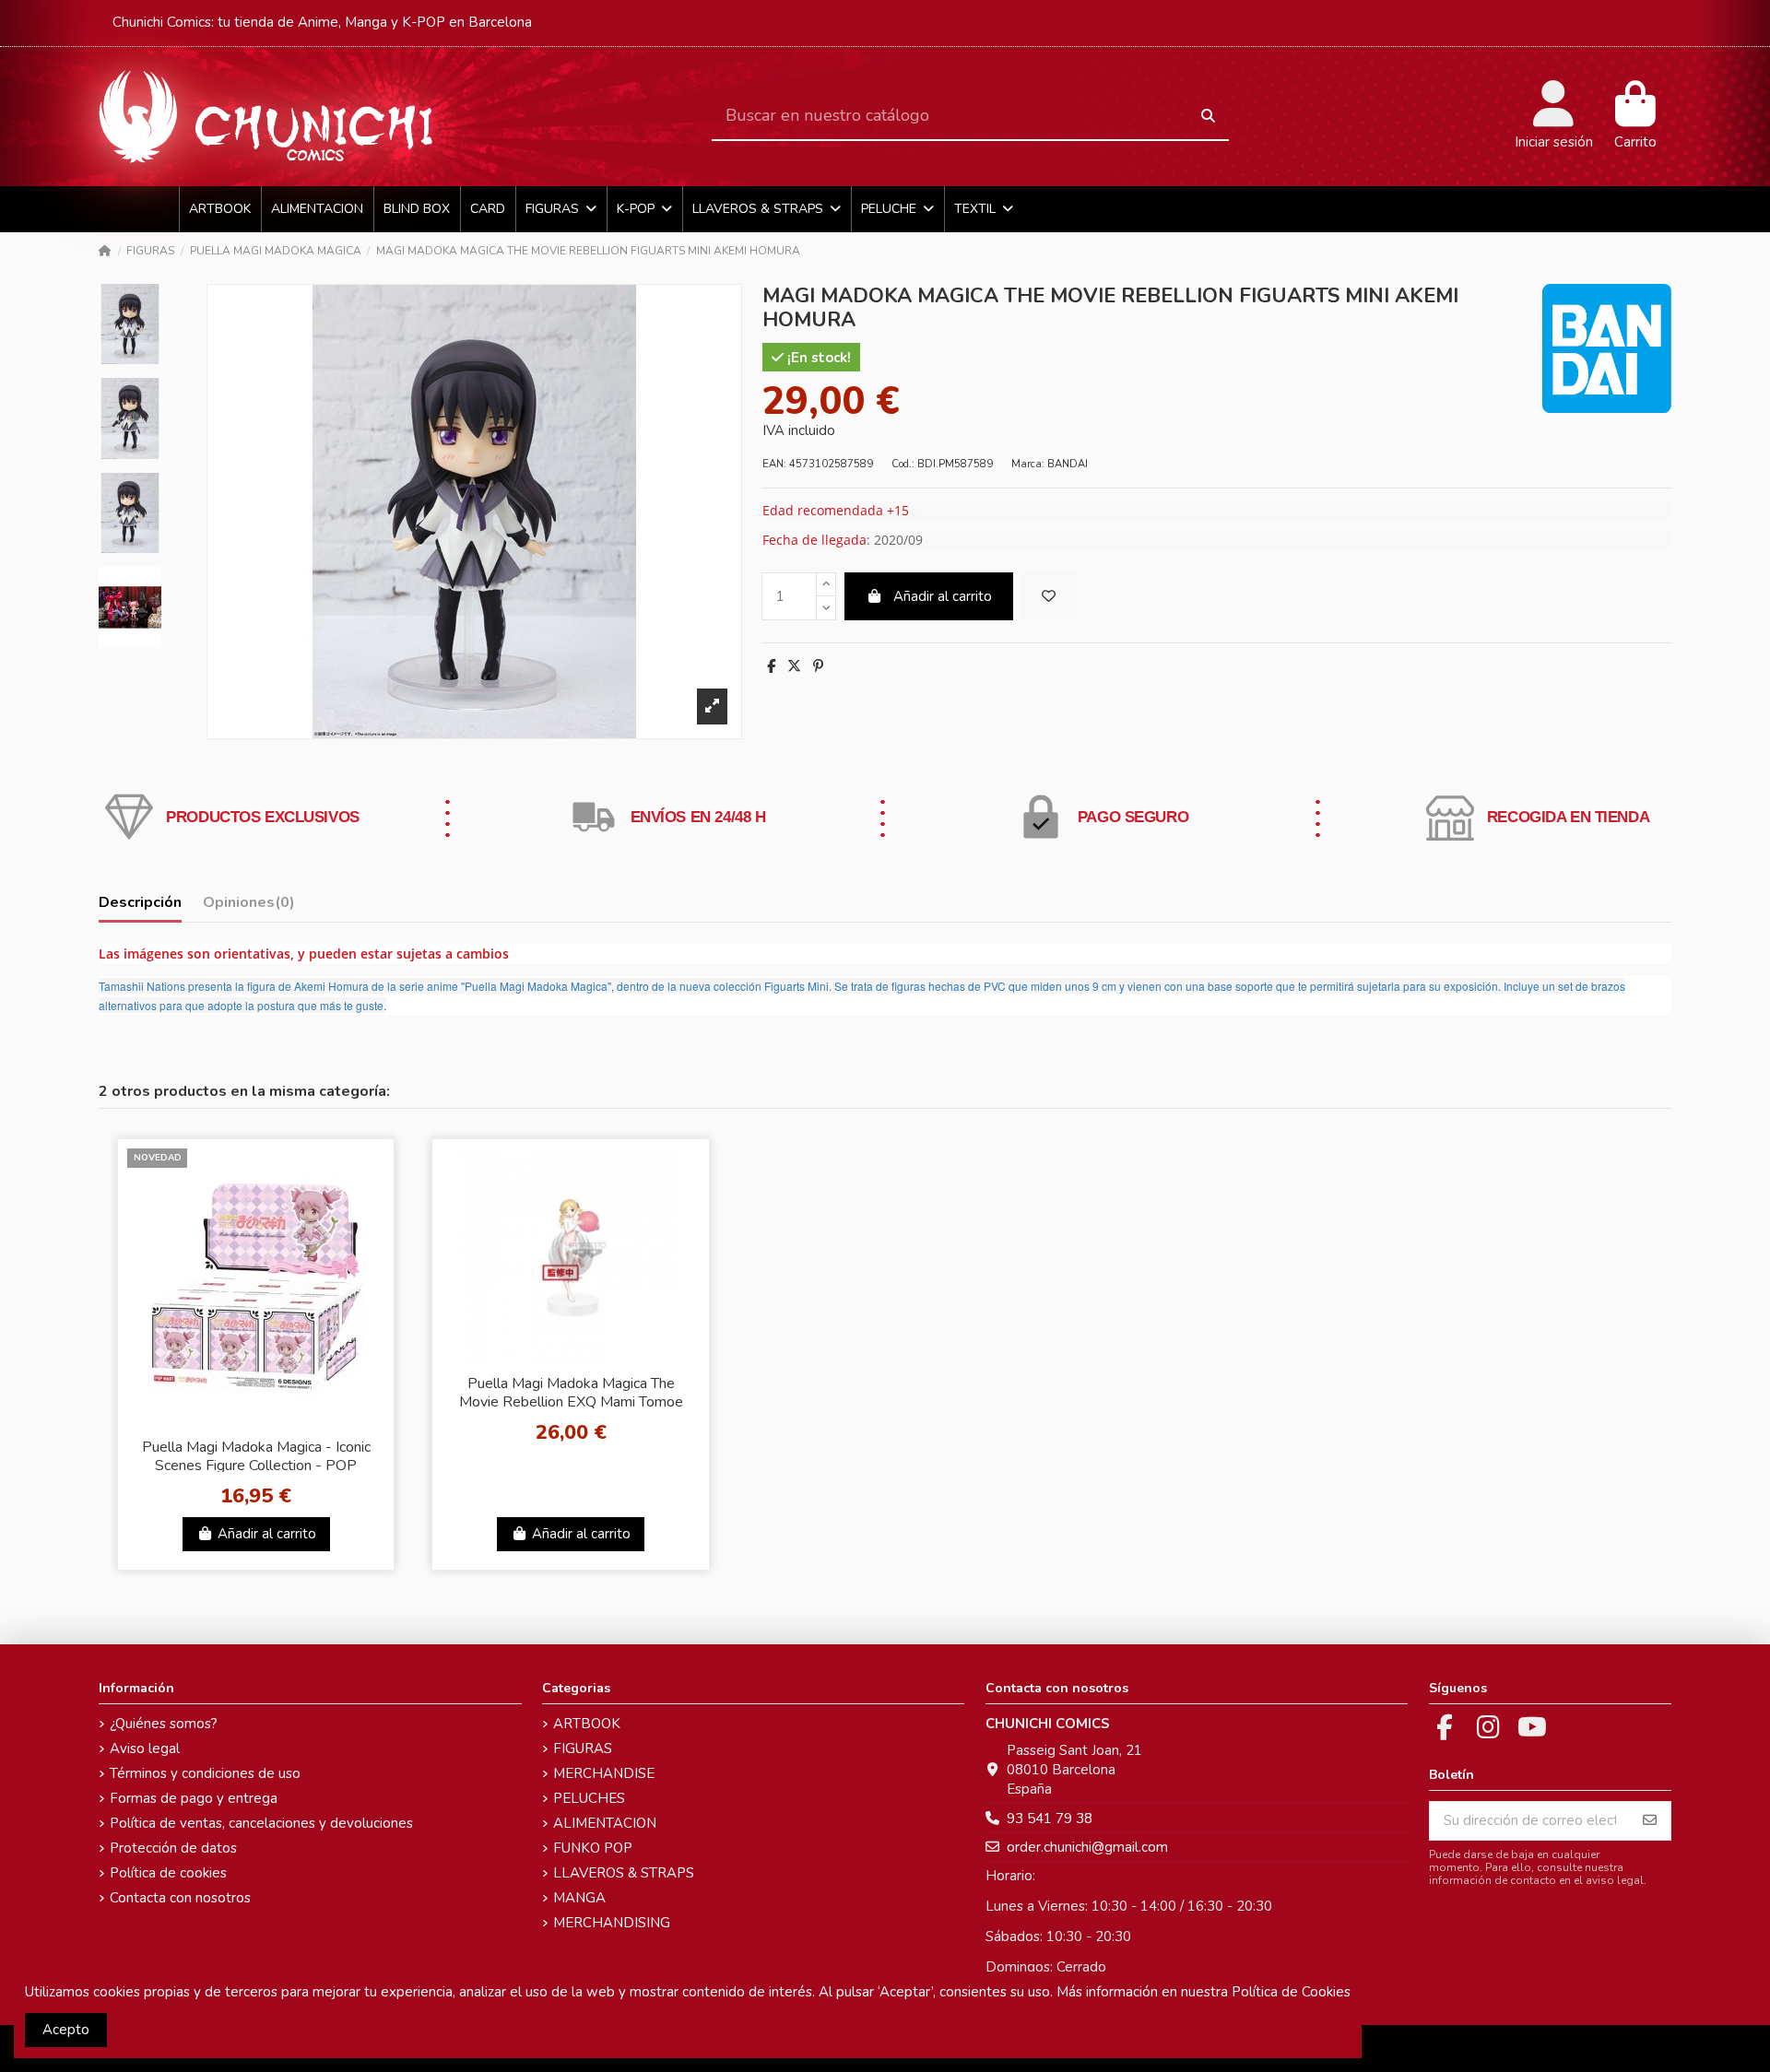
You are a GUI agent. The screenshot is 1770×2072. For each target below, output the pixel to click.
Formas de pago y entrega (194, 1798)
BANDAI (1068, 464)
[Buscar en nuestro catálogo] (1208, 117)
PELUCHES (589, 1798)
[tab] (249, 906)
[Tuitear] (794, 666)
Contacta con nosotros (180, 1898)
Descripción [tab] (140, 903)
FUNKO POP (593, 1848)
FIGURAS (583, 1748)
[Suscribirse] (1650, 1821)
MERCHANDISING (612, 1923)
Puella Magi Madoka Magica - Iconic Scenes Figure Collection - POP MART (256, 1465)
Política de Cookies (1291, 1992)
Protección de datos (173, 1848)
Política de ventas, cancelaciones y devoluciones (261, 1823)
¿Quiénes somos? (164, 1724)
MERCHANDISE (604, 1773)
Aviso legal (145, 1748)
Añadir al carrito (943, 596)
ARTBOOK (587, 1724)
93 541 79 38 (1050, 1819)
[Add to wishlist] (1049, 597)
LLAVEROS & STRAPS (624, 1873)
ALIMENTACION (605, 1823)
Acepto (66, 2030)
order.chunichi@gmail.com (1087, 1847)
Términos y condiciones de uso (205, 1773)
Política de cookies (168, 1873)
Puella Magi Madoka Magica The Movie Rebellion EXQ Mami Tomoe (571, 1392)
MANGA (579, 1898)
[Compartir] (771, 666)
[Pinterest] (818, 666)
